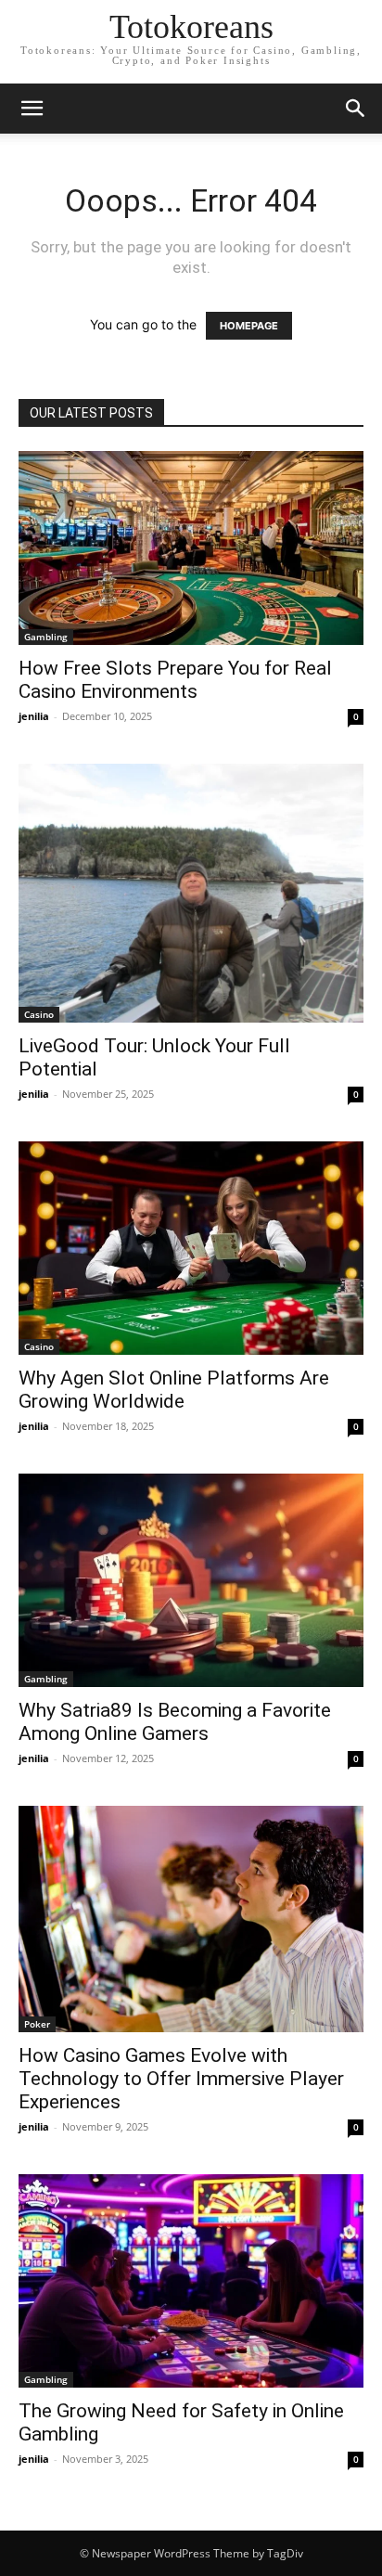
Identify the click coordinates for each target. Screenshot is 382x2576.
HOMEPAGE (249, 326)
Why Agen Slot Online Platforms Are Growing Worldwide (174, 1390)
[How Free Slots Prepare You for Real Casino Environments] (191, 548)
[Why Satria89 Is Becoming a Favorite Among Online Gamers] (191, 1580)
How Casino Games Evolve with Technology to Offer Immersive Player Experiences (181, 2079)
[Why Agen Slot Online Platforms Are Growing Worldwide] (191, 1248)
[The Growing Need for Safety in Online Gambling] (191, 2281)
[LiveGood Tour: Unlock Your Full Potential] (191, 893)
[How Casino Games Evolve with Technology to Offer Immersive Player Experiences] (191, 1919)
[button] (32, 109)
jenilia (34, 716)
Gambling (46, 637)
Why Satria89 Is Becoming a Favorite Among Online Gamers (175, 1722)
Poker (37, 2024)
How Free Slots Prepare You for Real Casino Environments (175, 680)
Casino (39, 1014)
